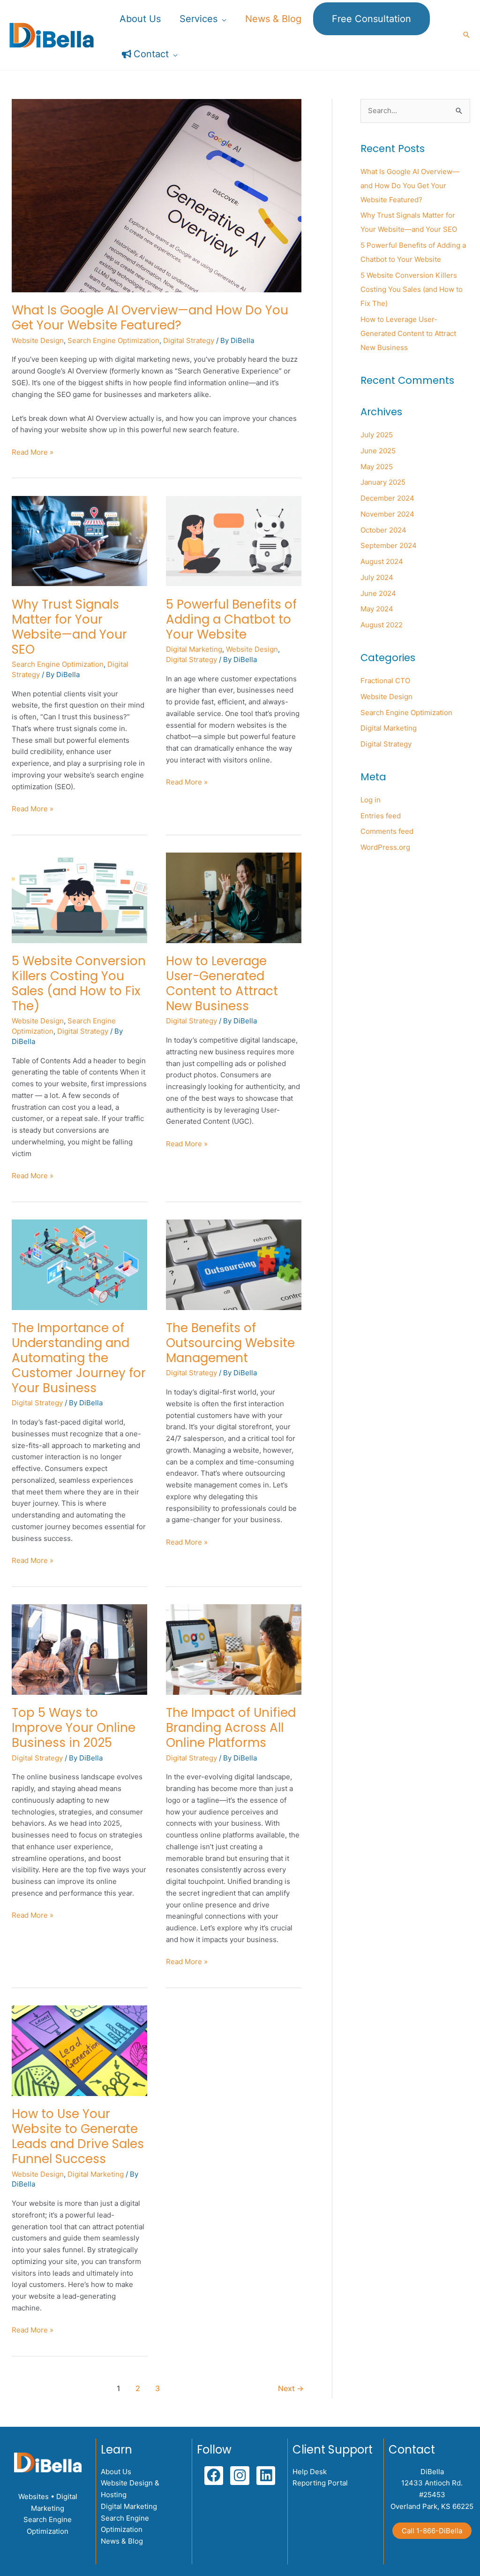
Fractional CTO (385, 681)
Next (291, 2389)
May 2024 (377, 609)
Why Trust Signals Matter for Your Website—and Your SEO (69, 627)
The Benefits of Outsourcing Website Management (230, 1343)
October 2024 (383, 530)
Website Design (38, 340)
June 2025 (378, 451)
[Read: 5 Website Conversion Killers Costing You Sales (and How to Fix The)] (79, 897)
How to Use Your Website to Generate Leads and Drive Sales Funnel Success (78, 2136)
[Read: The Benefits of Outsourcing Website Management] (234, 1264)
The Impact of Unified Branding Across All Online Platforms (231, 1728)
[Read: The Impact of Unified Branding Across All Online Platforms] (234, 1649)
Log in (371, 800)
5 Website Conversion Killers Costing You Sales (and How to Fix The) (79, 983)
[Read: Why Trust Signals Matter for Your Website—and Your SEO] (79, 540)
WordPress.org (385, 847)
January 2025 (383, 482)
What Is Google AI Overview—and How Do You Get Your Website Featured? (150, 318)
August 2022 (382, 625)
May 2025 (377, 467)
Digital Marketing (194, 649)
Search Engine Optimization (113, 340)
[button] (222, 19)
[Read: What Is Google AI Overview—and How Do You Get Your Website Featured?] (157, 195)
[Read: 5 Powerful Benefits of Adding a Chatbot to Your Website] (234, 540)
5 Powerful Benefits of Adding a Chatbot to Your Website (231, 619)
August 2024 (382, 561)
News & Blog (122, 2541)
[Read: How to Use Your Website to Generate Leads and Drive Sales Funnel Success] (79, 2050)
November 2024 (387, 514)
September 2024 (389, 545)
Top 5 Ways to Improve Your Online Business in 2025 (74, 1728)
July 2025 (377, 435)
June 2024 (378, 593)
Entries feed (381, 816)
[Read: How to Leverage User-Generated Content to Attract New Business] (234, 897)
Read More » (33, 452)
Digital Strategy (189, 340)
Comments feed (387, 831)
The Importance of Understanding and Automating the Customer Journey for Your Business (79, 1358)
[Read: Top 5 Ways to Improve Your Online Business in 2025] (79, 1649)
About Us (116, 2472)
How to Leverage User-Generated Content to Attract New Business (222, 983)
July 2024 (377, 577)
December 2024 (387, 498)
